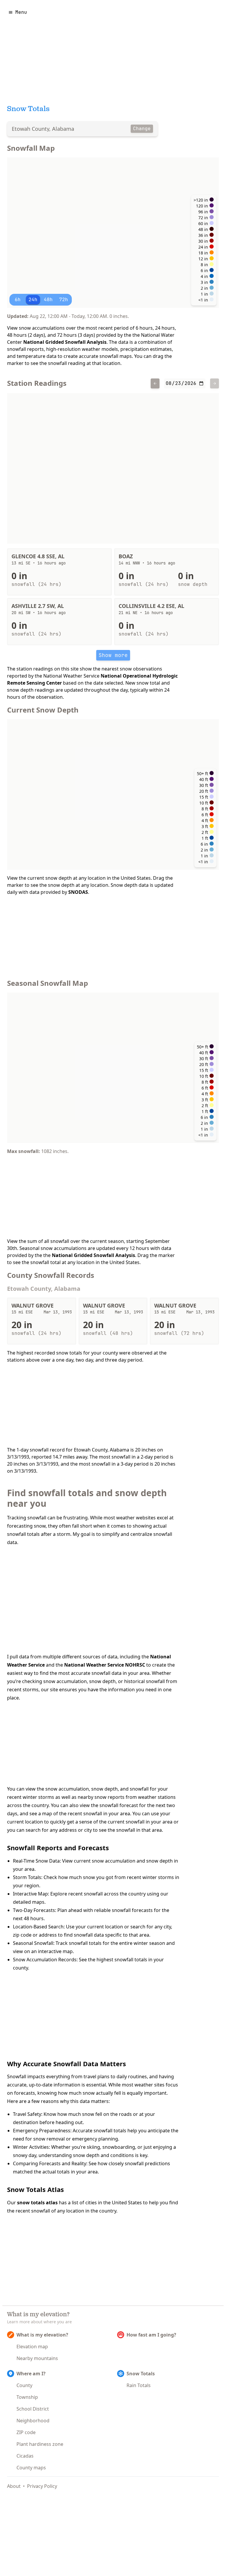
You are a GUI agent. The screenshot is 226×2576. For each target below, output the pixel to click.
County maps (31, 2468)
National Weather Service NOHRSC (105, 1665)
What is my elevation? (42, 2335)
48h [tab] (48, 300)
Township (27, 2397)
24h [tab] (33, 300)
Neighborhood (33, 2421)
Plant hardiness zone (40, 2444)
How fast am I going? (151, 2335)
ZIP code (26, 2432)
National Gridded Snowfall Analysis (65, 342)
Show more (113, 655)
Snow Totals (141, 2374)
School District (33, 2409)
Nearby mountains (37, 2358)
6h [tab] (18, 300)
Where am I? (31, 2374)
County (24, 2385)
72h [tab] (64, 300)
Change (142, 129)
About (14, 2486)
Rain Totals (139, 2385)
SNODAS (78, 892)
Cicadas (25, 2456)
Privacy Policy (42, 2486)
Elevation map (32, 2347)
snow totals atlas (37, 2203)
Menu (21, 12)
